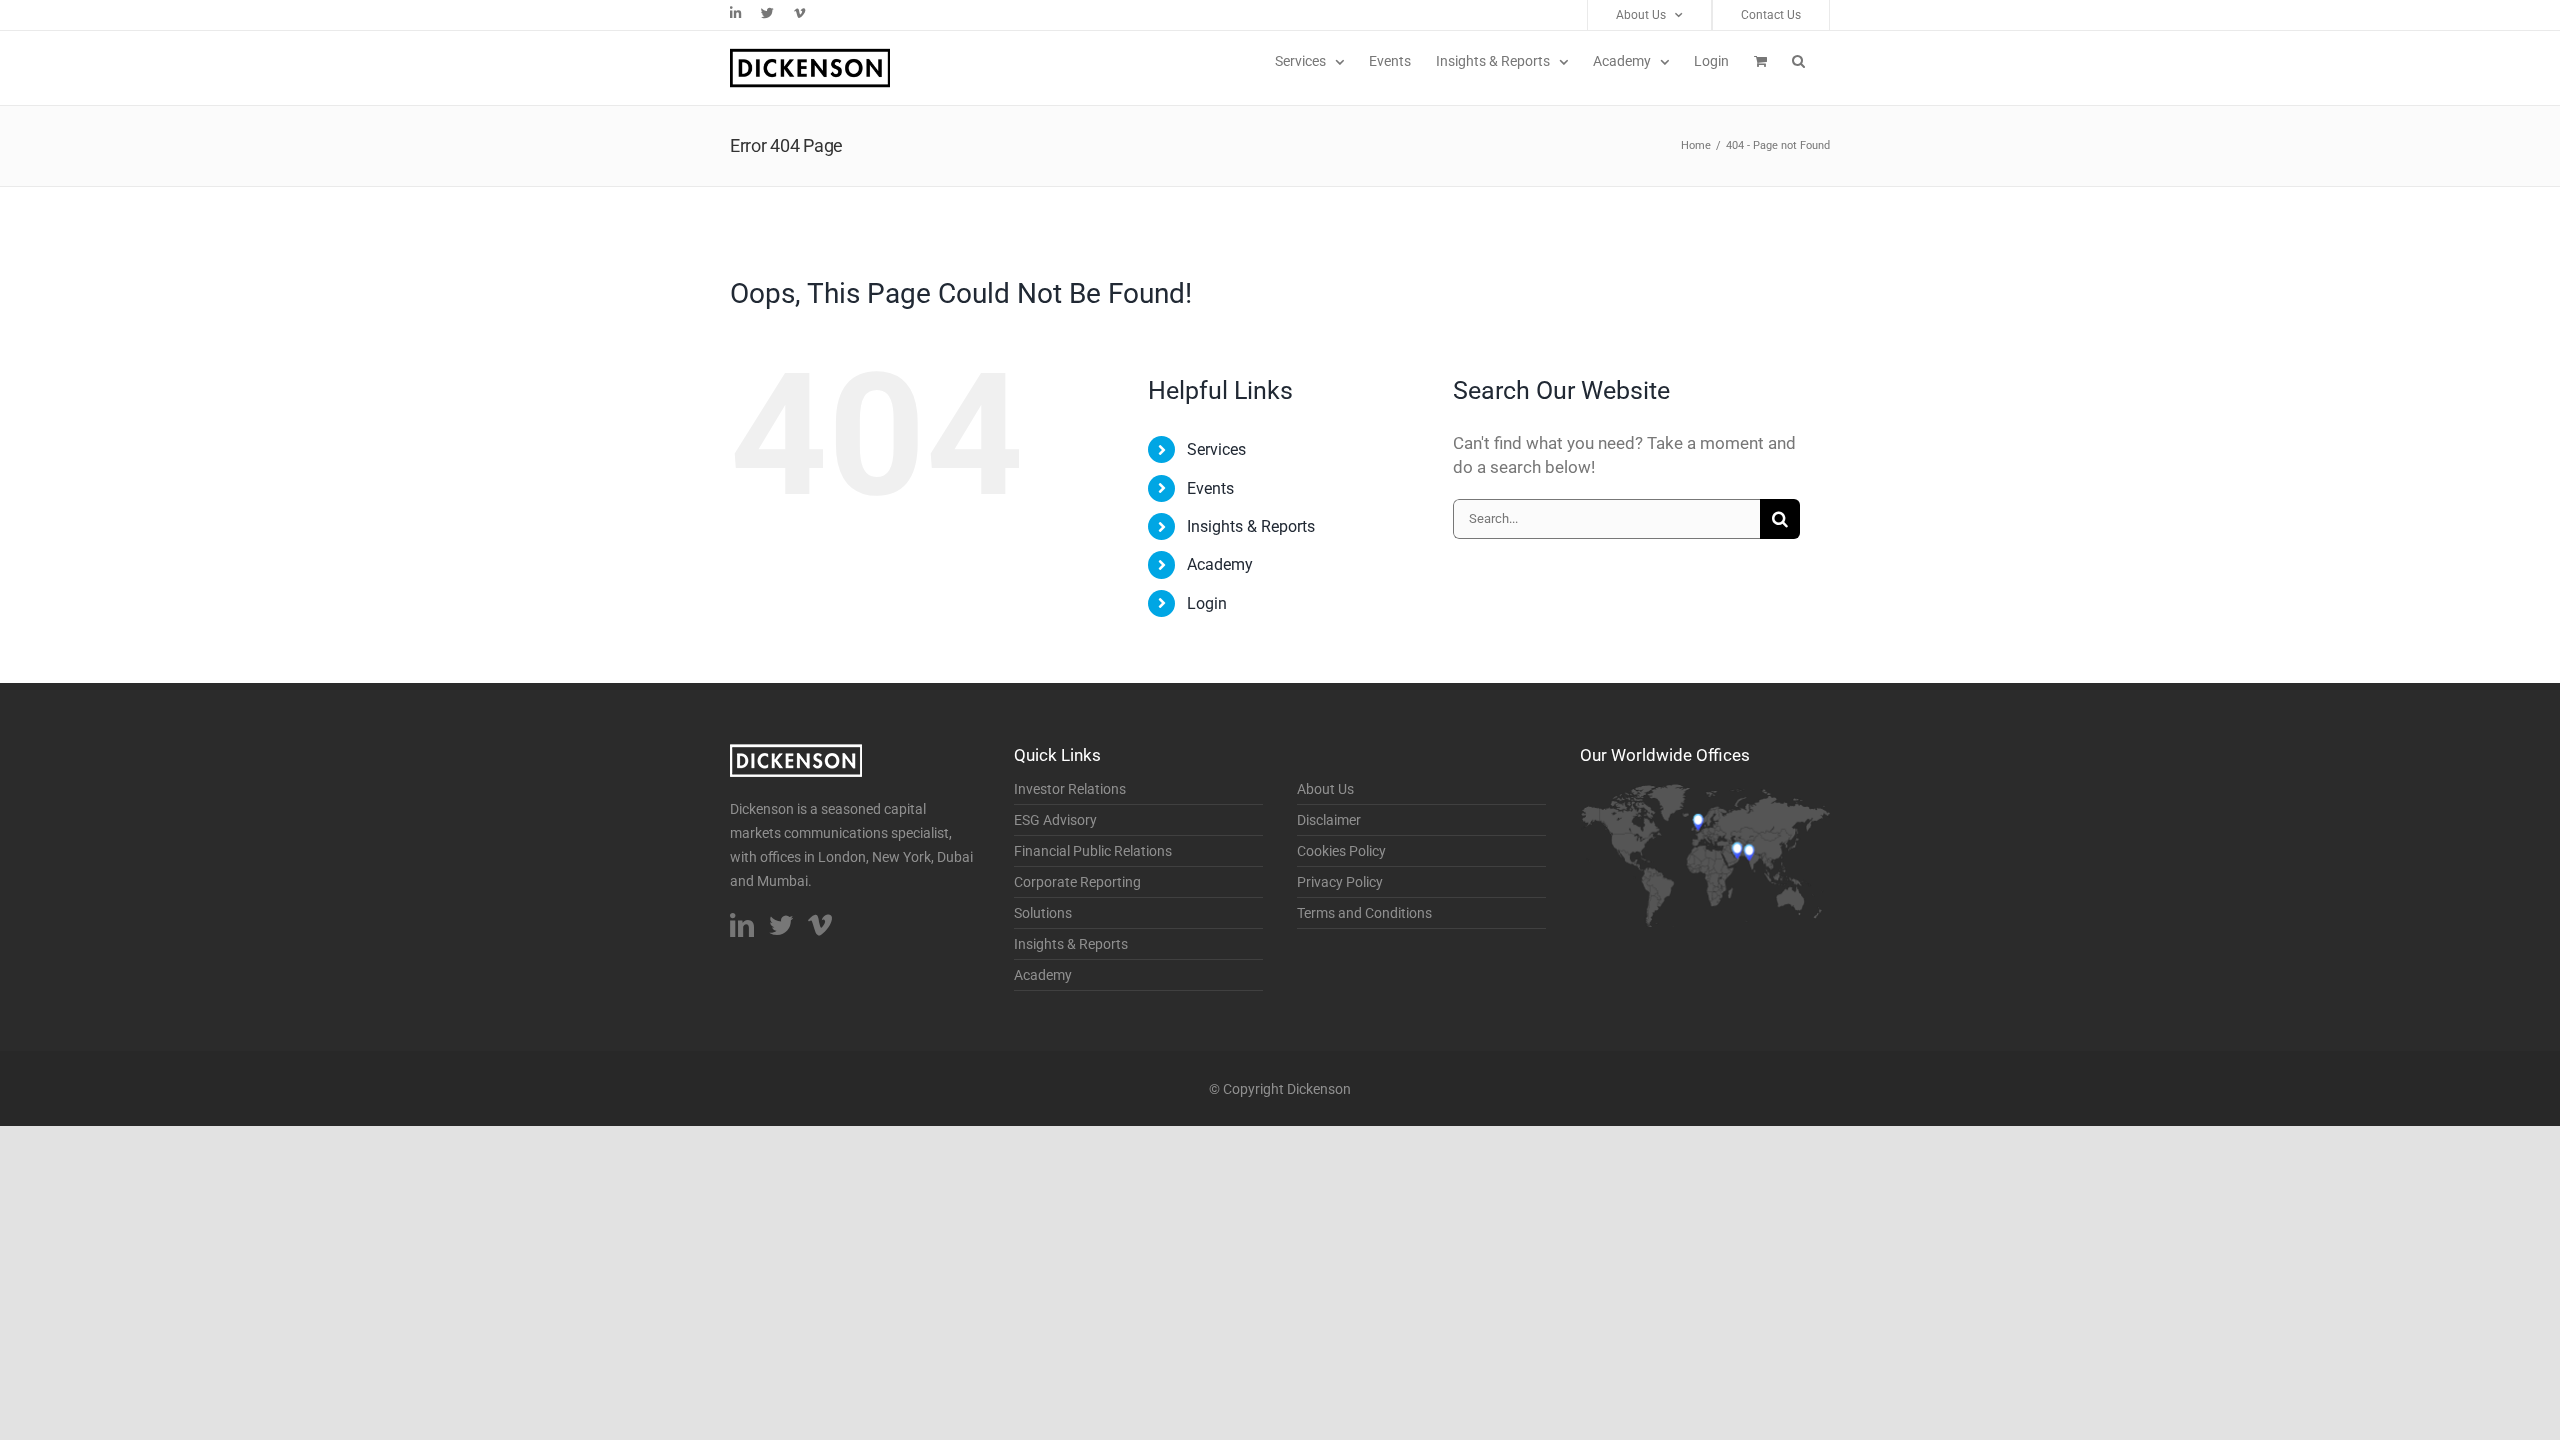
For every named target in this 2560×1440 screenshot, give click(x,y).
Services (1216, 449)
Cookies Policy (1341, 851)
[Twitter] (781, 925)
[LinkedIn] (742, 925)
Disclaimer (1329, 820)
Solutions (1043, 913)
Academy (1220, 564)
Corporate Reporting (1077, 882)
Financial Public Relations (1093, 851)
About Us (1325, 789)
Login (1207, 603)
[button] (1798, 61)
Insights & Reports (1251, 526)
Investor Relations (1070, 789)
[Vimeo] (820, 925)
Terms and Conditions (1364, 913)
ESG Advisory (1055, 820)
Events (1210, 488)
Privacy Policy (1340, 882)
